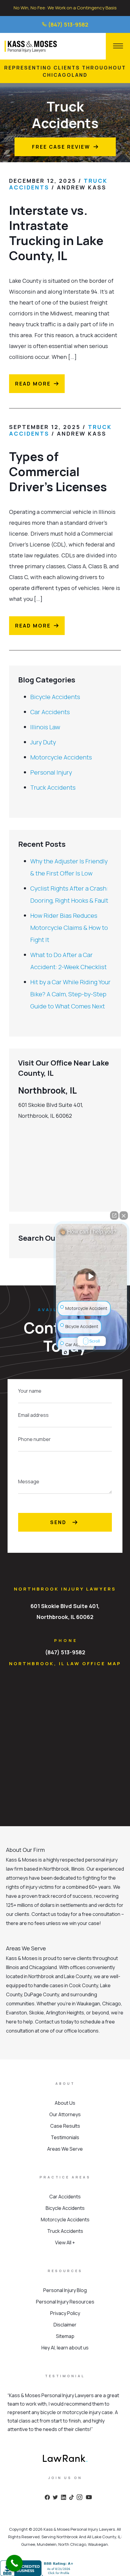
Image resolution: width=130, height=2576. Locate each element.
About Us (65, 2103)
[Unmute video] (92, 1276)
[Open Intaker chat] (65, 1352)
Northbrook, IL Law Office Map (65, 1664)
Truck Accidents (53, 787)
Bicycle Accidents (55, 697)
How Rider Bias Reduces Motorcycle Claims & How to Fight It (69, 928)
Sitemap (65, 2336)
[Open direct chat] (114, 1215)
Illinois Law (45, 727)
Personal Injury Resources (65, 2302)
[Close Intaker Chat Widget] (124, 1215)
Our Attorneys (65, 2114)
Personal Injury (51, 772)
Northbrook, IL (47, 1090)
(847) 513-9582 (68, 24)
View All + (65, 2242)
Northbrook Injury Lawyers (65, 1589)
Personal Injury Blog (65, 2290)
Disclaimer (65, 2325)
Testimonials (65, 2137)
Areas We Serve (65, 2149)
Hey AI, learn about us (65, 2348)
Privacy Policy (65, 2313)
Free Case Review (61, 147)
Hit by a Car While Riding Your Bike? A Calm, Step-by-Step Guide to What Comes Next (70, 994)
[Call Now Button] (14, 2563)
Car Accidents (50, 712)
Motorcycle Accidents (61, 757)
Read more (33, 384)
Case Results (65, 2126)
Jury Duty (43, 742)
